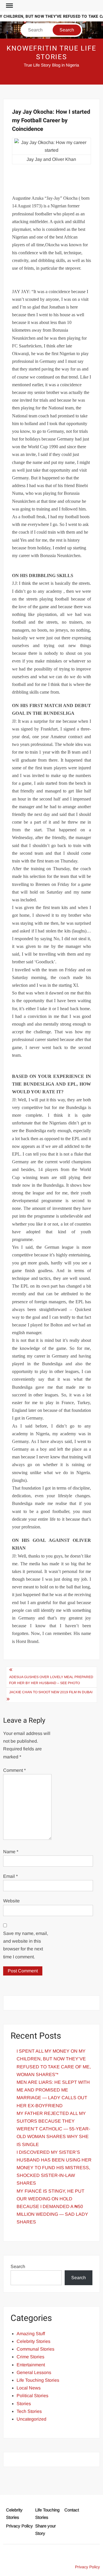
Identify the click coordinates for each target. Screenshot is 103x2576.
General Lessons (34, 2372)
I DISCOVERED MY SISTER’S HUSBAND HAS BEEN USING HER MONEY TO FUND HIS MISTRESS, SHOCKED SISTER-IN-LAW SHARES (54, 2168)
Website (11, 1901)
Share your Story (45, 2530)
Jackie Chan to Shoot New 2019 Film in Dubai (51, 1692)
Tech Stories (29, 2411)
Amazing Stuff (31, 2334)
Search (18, 2266)
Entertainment (31, 2365)
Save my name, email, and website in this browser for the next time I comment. (26, 1945)
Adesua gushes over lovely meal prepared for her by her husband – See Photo (51, 1680)
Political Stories (32, 2396)
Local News (29, 2388)
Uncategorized (31, 2419)
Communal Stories (35, 2349)
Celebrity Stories (33, 2341)
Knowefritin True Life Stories (51, 53)
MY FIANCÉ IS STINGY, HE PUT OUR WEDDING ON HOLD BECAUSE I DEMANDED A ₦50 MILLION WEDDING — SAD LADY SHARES (52, 2207)
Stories (24, 2404)
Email (10, 1876)
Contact (72, 2510)
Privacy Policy (19, 2526)
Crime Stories (30, 2357)
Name (11, 1852)
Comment (14, 1770)
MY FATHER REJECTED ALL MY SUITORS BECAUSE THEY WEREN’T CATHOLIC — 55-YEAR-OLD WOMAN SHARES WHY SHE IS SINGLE (53, 2129)
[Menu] (9, 6)
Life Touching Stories (38, 2380)
